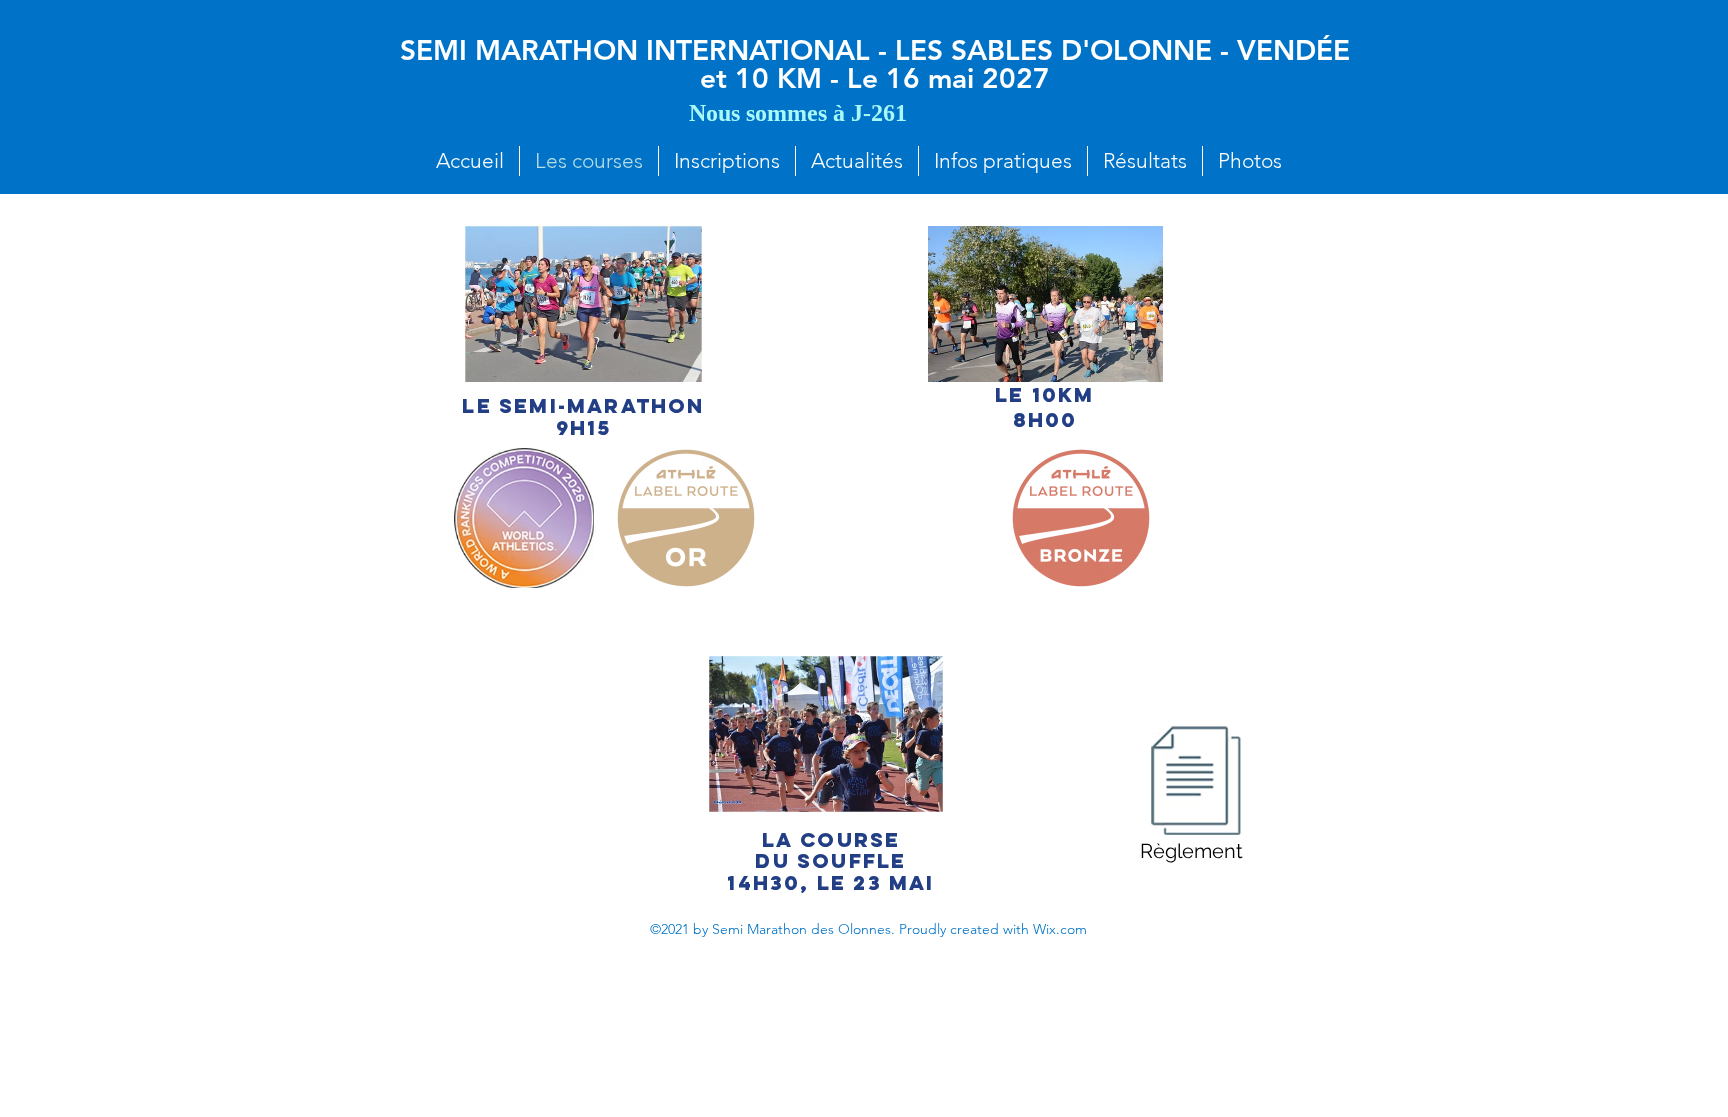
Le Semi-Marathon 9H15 (583, 416)
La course (831, 839)
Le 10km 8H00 (1044, 407)
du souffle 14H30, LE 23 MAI (830, 871)
